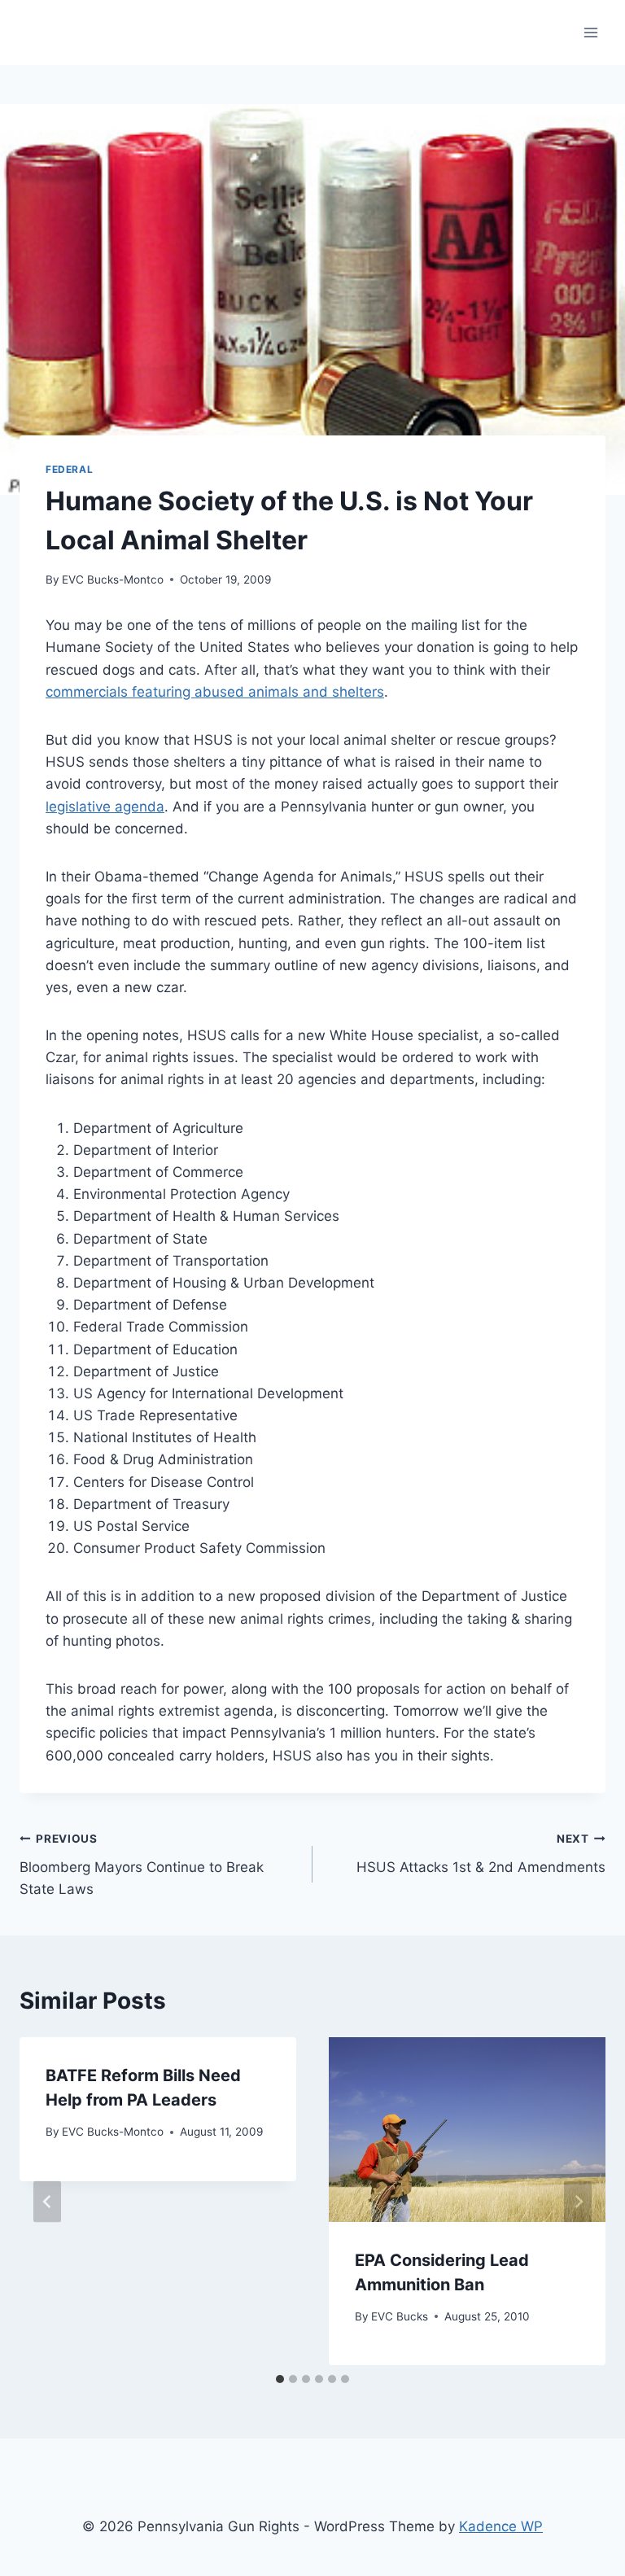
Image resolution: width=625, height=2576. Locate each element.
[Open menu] (590, 32)
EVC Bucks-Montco (113, 579)
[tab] (280, 2379)
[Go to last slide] (47, 2201)
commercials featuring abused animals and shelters (215, 692)
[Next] (578, 2201)
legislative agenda (105, 807)
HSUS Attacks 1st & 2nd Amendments (481, 1854)
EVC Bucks (400, 2316)
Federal (69, 469)
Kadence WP (501, 2526)
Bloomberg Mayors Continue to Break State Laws (142, 1865)
